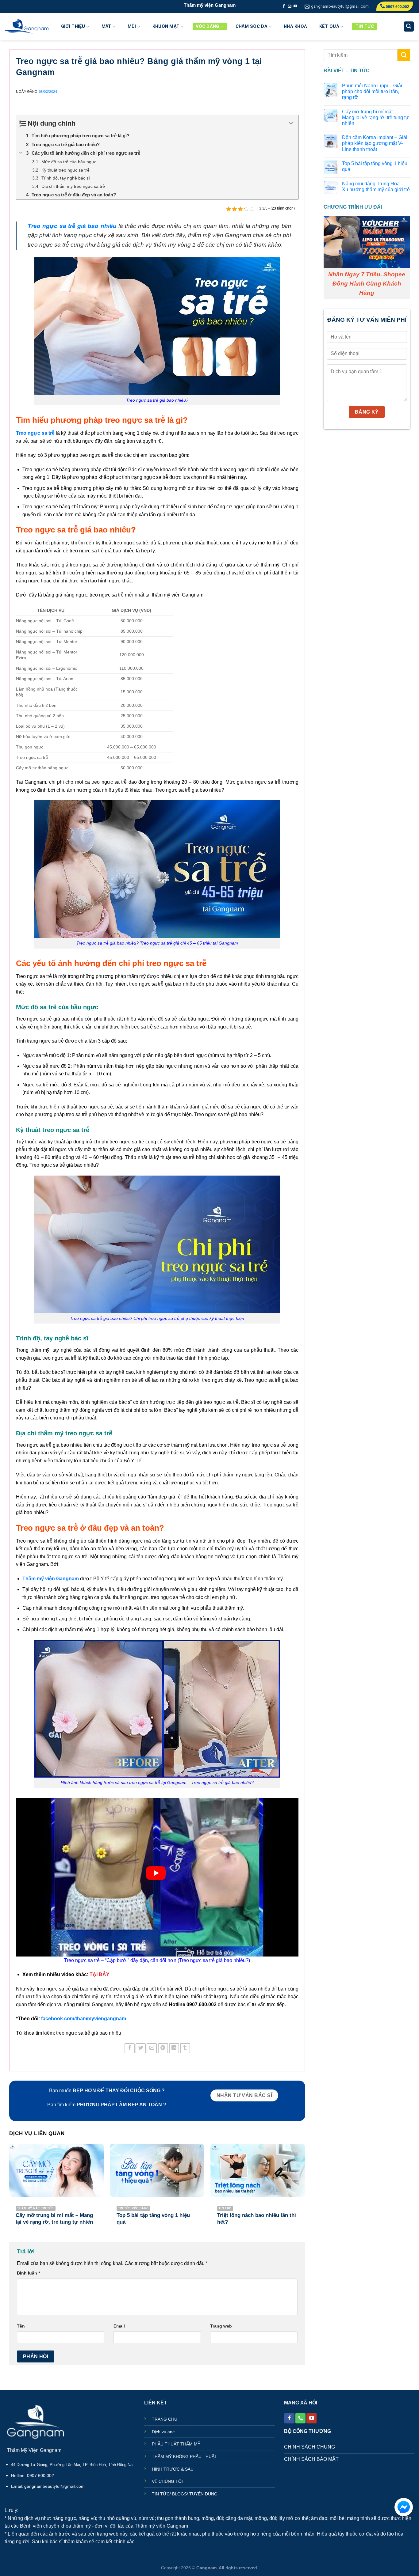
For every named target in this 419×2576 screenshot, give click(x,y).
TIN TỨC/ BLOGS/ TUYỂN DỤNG (185, 2494)
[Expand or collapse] (291, 123)
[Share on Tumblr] (185, 2048)
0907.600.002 (397, 7)
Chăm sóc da (252, 27)
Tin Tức (365, 27)
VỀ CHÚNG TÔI (167, 2481)
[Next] (305, 2190)
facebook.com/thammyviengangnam (84, 2019)
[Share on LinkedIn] (174, 2048)
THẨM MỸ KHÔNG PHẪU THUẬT (185, 2457)
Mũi (132, 27)
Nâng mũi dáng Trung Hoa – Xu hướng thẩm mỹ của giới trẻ (376, 187)
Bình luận (28, 2273)
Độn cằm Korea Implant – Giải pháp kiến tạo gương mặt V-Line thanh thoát (374, 143)
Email (119, 2326)
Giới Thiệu (73, 27)
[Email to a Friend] (152, 2048)
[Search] (409, 27)
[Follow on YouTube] (295, 6)
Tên (21, 2326)
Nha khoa (295, 27)
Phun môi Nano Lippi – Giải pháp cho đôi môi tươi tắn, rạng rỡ (372, 91)
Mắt (106, 27)
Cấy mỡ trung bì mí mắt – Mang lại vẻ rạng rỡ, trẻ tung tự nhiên (375, 117)
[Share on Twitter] (141, 2048)
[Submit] (404, 55)
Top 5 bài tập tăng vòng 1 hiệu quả (374, 166)
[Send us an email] (290, 6)
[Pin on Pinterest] (163, 2048)
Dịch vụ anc (163, 2432)
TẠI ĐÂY (100, 1974)
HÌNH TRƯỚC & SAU (173, 2469)
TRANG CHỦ (165, 2419)
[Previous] (10, 2190)
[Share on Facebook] (130, 2048)
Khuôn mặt (166, 27)
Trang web (221, 2326)
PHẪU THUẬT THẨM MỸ (176, 2444)
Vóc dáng (207, 27)
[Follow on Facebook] (284, 6)
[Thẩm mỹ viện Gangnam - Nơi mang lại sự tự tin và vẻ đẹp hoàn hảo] (27, 27)
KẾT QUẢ (329, 27)
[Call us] (300, 2418)
